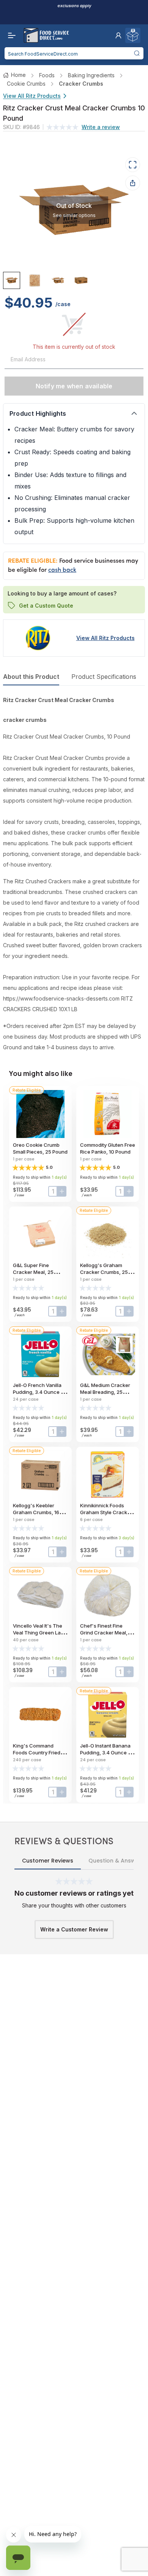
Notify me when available (74, 386)
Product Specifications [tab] (104, 677)
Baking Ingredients (91, 75)
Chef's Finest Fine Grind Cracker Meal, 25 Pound (107, 1633)
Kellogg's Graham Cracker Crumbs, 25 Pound (104, 1272)
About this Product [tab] (31, 677)
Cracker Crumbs (81, 84)
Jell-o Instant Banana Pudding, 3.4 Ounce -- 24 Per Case (106, 1752)
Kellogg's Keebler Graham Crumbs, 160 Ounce (38, 1512)
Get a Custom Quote (46, 605)
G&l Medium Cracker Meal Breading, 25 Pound (105, 1392)
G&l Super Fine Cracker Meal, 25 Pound (33, 1272)
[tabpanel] (74, 874)
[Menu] (10, 35)
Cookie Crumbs (26, 84)
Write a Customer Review (74, 1929)
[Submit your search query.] (137, 53)
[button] (118, 35)
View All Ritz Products (32, 96)
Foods (47, 75)
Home (18, 75)
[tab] (12, 280)
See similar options (74, 215)
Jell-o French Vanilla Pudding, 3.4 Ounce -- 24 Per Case (39, 1392)
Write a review (101, 127)
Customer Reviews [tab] (48, 1861)
